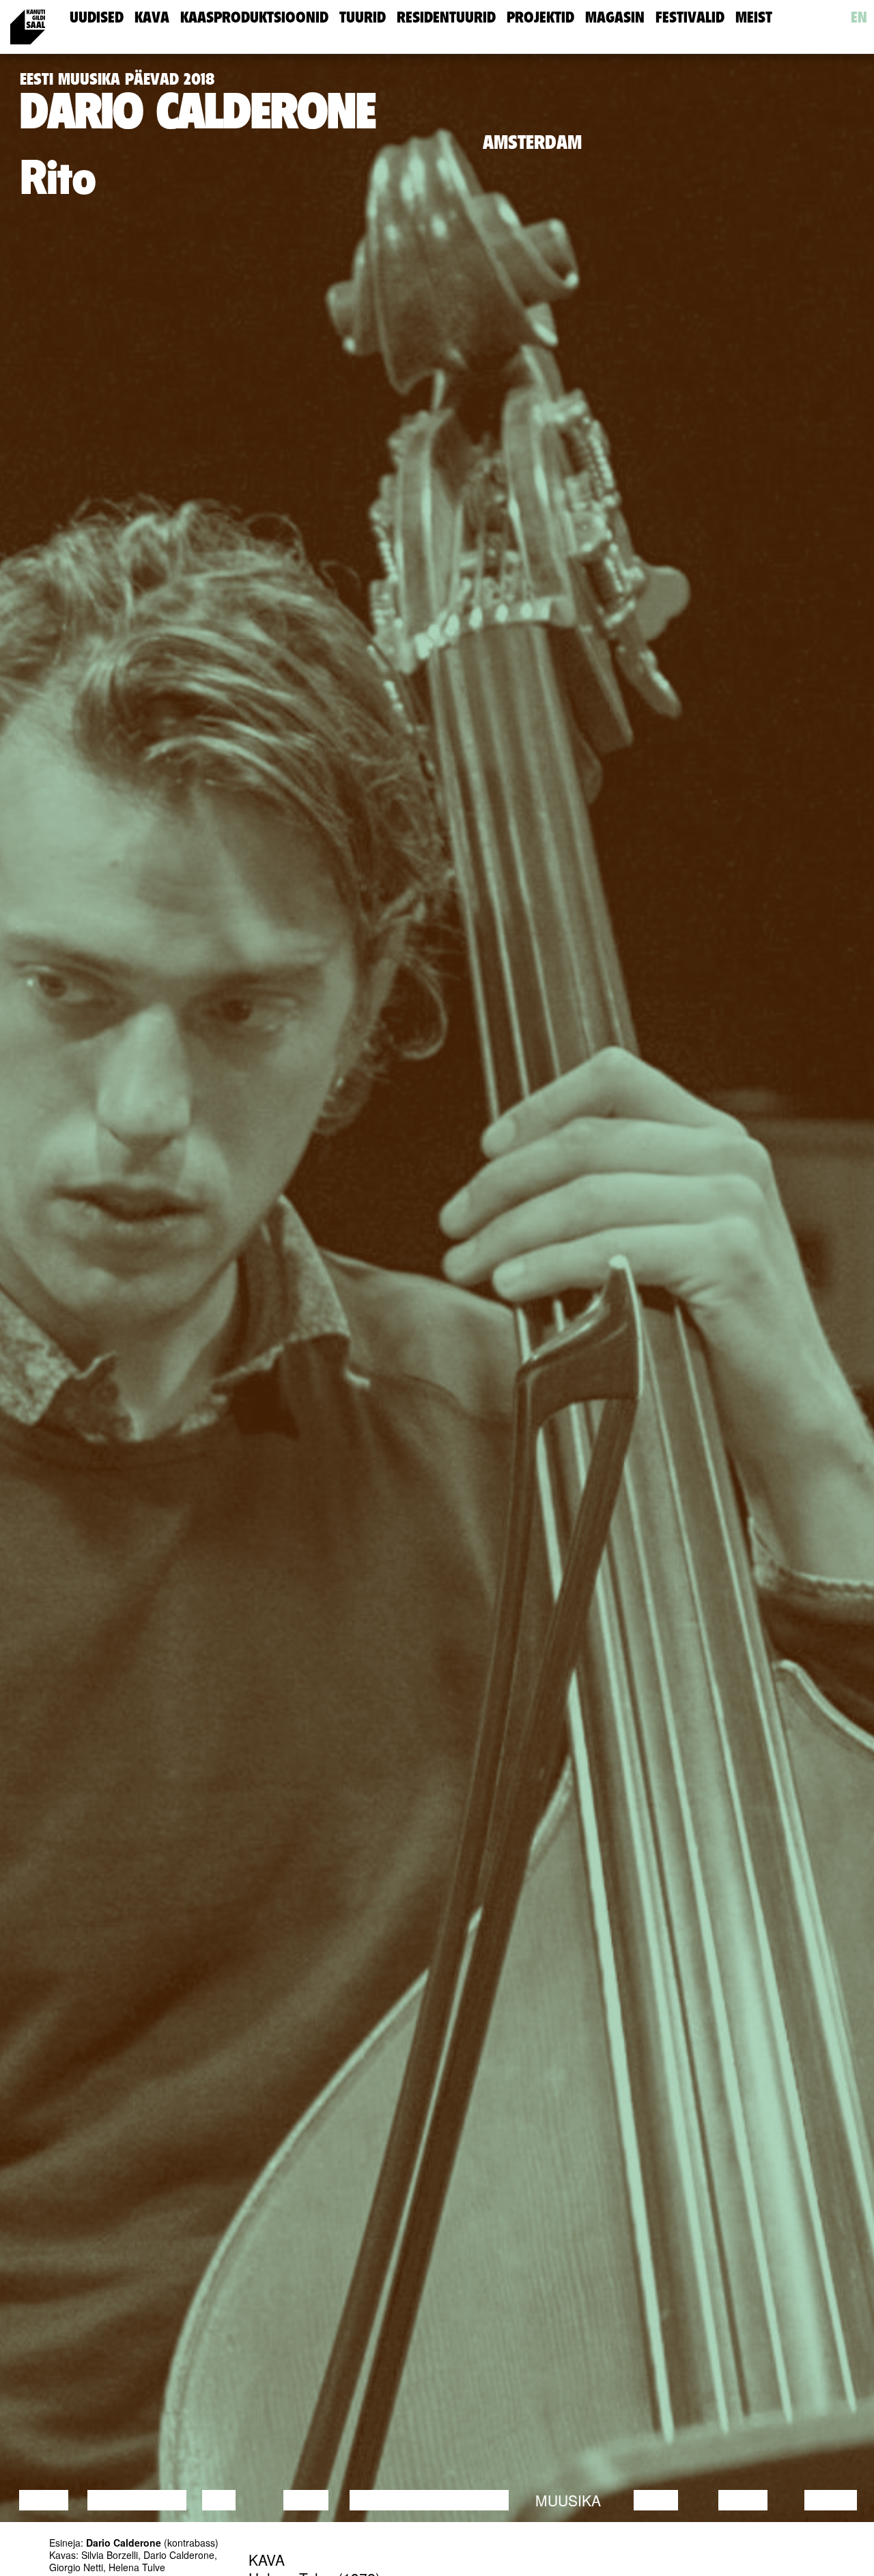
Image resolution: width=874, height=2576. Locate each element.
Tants (306, 2500)
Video (656, 2500)
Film (219, 2500)
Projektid (540, 17)
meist (754, 17)
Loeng (44, 2500)
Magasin (615, 17)
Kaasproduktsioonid (254, 17)
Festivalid (690, 17)
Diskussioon (137, 2500)
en (859, 17)
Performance (405, 2500)
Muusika (568, 2500)
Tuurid (363, 17)
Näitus (831, 2500)
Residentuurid (446, 17)
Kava (152, 17)
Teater (481, 2500)
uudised (97, 17)
